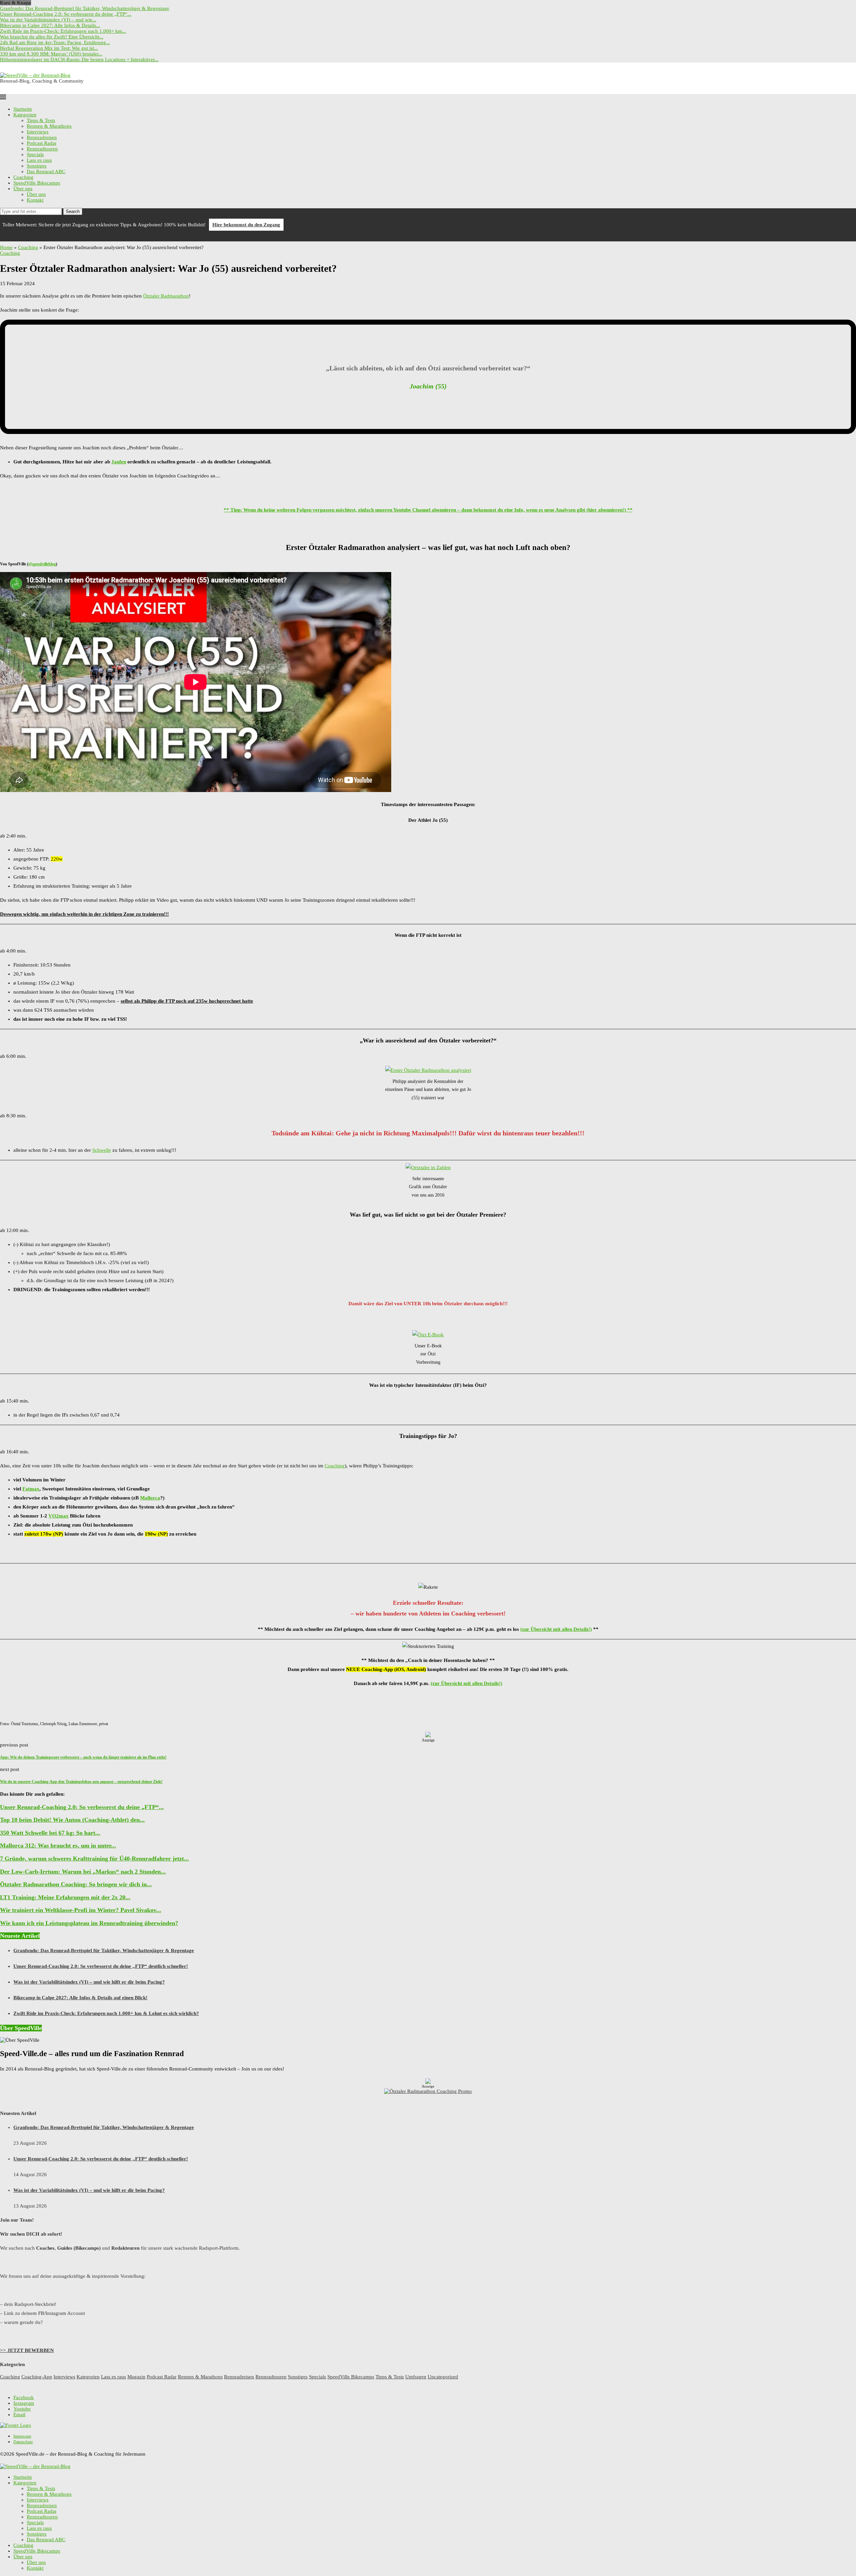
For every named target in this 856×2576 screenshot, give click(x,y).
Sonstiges (37, 166)
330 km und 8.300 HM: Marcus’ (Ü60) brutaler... (51, 54)
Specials (35, 154)
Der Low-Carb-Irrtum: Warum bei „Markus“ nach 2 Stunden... (83, 1872)
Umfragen (416, 2377)
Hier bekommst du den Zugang (246, 225)
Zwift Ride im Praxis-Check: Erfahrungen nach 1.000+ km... (63, 31)
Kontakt (35, 200)
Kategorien (25, 115)
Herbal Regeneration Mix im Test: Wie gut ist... (49, 48)
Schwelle (102, 1150)
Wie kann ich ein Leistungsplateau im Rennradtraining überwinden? (89, 1923)
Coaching (23, 177)
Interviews (38, 132)
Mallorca (150, 1498)
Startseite (23, 109)
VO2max (59, 1516)
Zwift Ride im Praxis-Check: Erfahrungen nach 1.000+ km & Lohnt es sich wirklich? (106, 2013)
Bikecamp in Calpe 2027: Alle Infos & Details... (50, 25)
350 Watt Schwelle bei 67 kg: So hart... (50, 1833)
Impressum (22, 2436)
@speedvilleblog (42, 564)
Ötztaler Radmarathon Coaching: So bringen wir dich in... (76, 1884)
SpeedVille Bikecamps (37, 183)
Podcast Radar (42, 143)
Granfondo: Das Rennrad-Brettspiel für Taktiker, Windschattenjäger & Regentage (85, 8)
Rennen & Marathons (49, 126)
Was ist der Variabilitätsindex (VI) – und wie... (48, 20)
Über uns (23, 189)
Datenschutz (23, 2442)
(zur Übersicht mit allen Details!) (556, 1629)
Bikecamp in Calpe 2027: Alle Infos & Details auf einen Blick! (80, 1998)
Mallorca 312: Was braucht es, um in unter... (58, 1845)
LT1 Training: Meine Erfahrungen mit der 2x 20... (65, 1897)
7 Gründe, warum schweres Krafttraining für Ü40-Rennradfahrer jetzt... (94, 1859)
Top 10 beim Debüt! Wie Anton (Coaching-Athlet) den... (72, 1820)
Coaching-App (37, 2377)
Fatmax (31, 1489)
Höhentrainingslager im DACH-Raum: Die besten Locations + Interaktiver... (79, 60)
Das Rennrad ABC (46, 172)
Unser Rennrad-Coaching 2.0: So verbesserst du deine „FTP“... (66, 14)
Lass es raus (39, 160)
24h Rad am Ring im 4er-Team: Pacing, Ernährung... (55, 42)
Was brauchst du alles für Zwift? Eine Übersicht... (52, 37)
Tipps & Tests (41, 120)
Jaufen (119, 462)
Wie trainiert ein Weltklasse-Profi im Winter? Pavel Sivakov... (81, 1910)
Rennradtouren (42, 149)
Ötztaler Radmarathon (166, 296)
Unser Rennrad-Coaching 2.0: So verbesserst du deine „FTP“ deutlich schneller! (101, 1966)
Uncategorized (443, 2377)
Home (6, 247)
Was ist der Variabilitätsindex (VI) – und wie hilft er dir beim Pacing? (89, 1982)
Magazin (136, 2377)
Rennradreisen (42, 137)
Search (73, 211)
